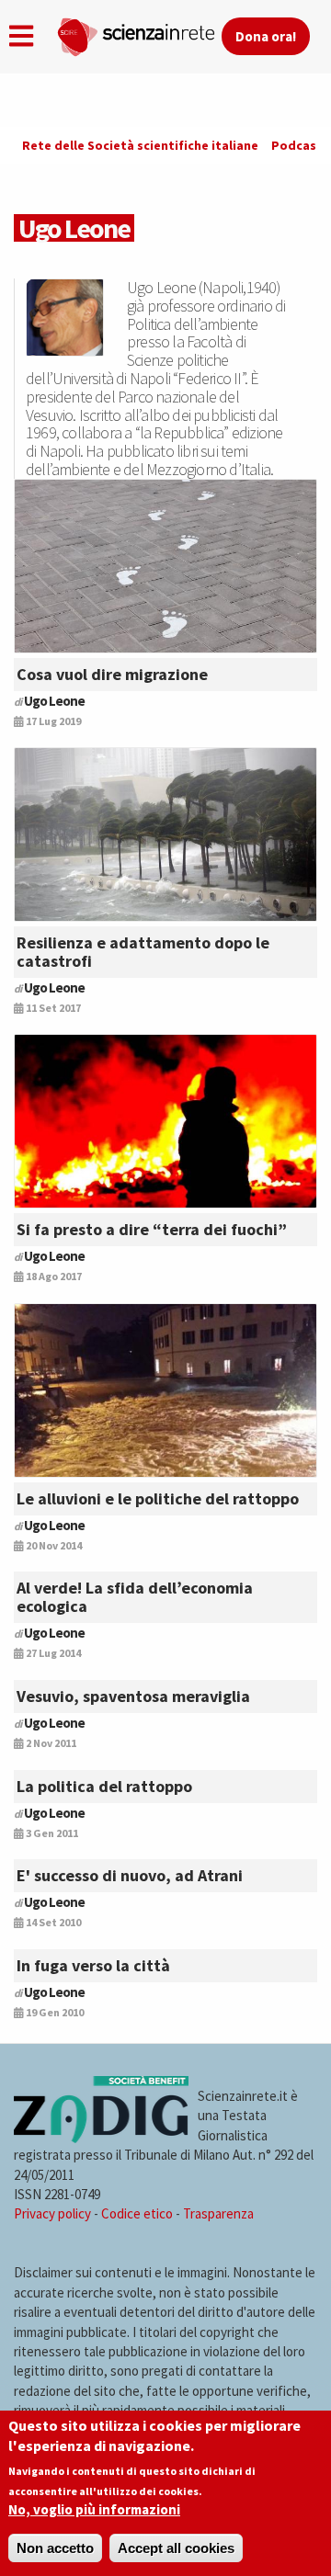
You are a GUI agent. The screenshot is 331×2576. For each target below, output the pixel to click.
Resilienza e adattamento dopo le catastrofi (143, 952)
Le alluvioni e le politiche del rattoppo (158, 1498)
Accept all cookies (176, 2548)
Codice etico (137, 2213)
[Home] (139, 33)
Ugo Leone (54, 701)
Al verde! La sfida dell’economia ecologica (135, 1597)
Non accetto (55, 2548)
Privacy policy (52, 2213)
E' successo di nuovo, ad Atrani (130, 1875)
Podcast (297, 145)
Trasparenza (218, 2213)
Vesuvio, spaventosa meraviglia (133, 1696)
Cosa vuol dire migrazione (112, 674)
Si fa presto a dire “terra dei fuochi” (152, 1229)
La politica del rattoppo (104, 1786)
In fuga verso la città (93, 1965)
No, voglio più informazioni (94, 2509)
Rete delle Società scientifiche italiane (140, 145)
